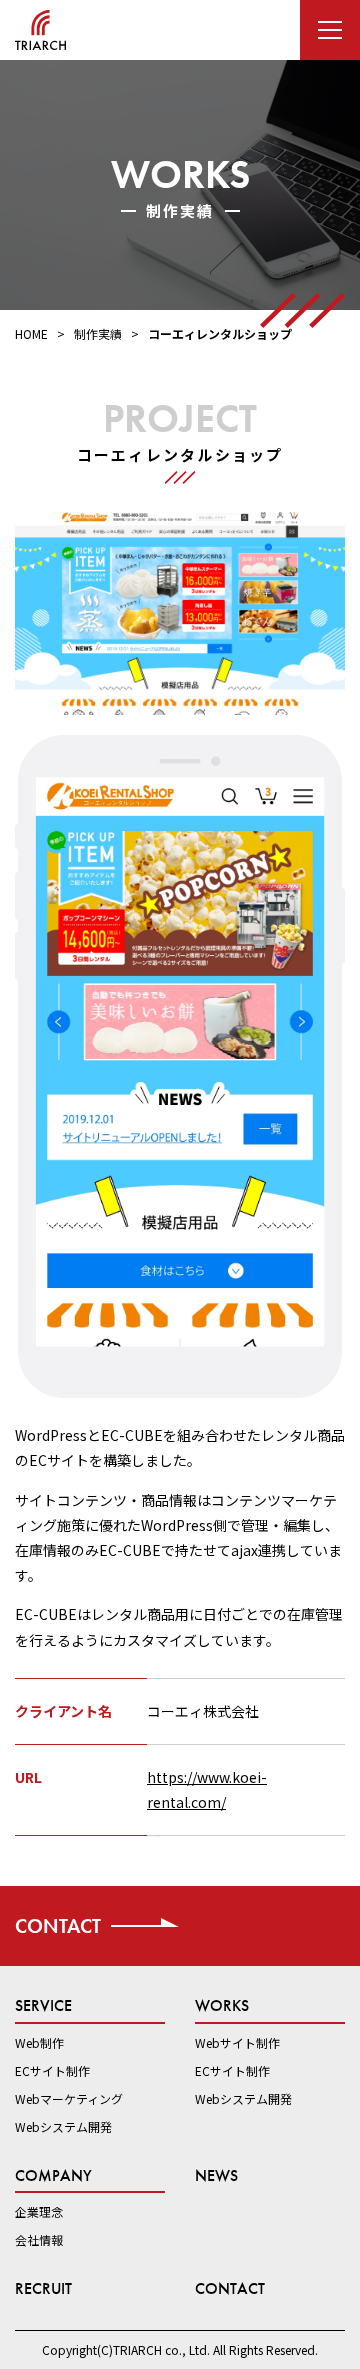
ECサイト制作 (52, 2070)
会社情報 (39, 2239)
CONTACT (230, 2288)
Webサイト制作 (237, 2042)
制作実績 (98, 333)
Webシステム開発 (63, 2126)
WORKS (222, 2005)
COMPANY (53, 2175)
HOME (31, 333)
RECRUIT (43, 2288)
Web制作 (39, 2042)
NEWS (216, 2175)
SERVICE (43, 2005)
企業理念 (39, 2211)
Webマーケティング (69, 2098)
